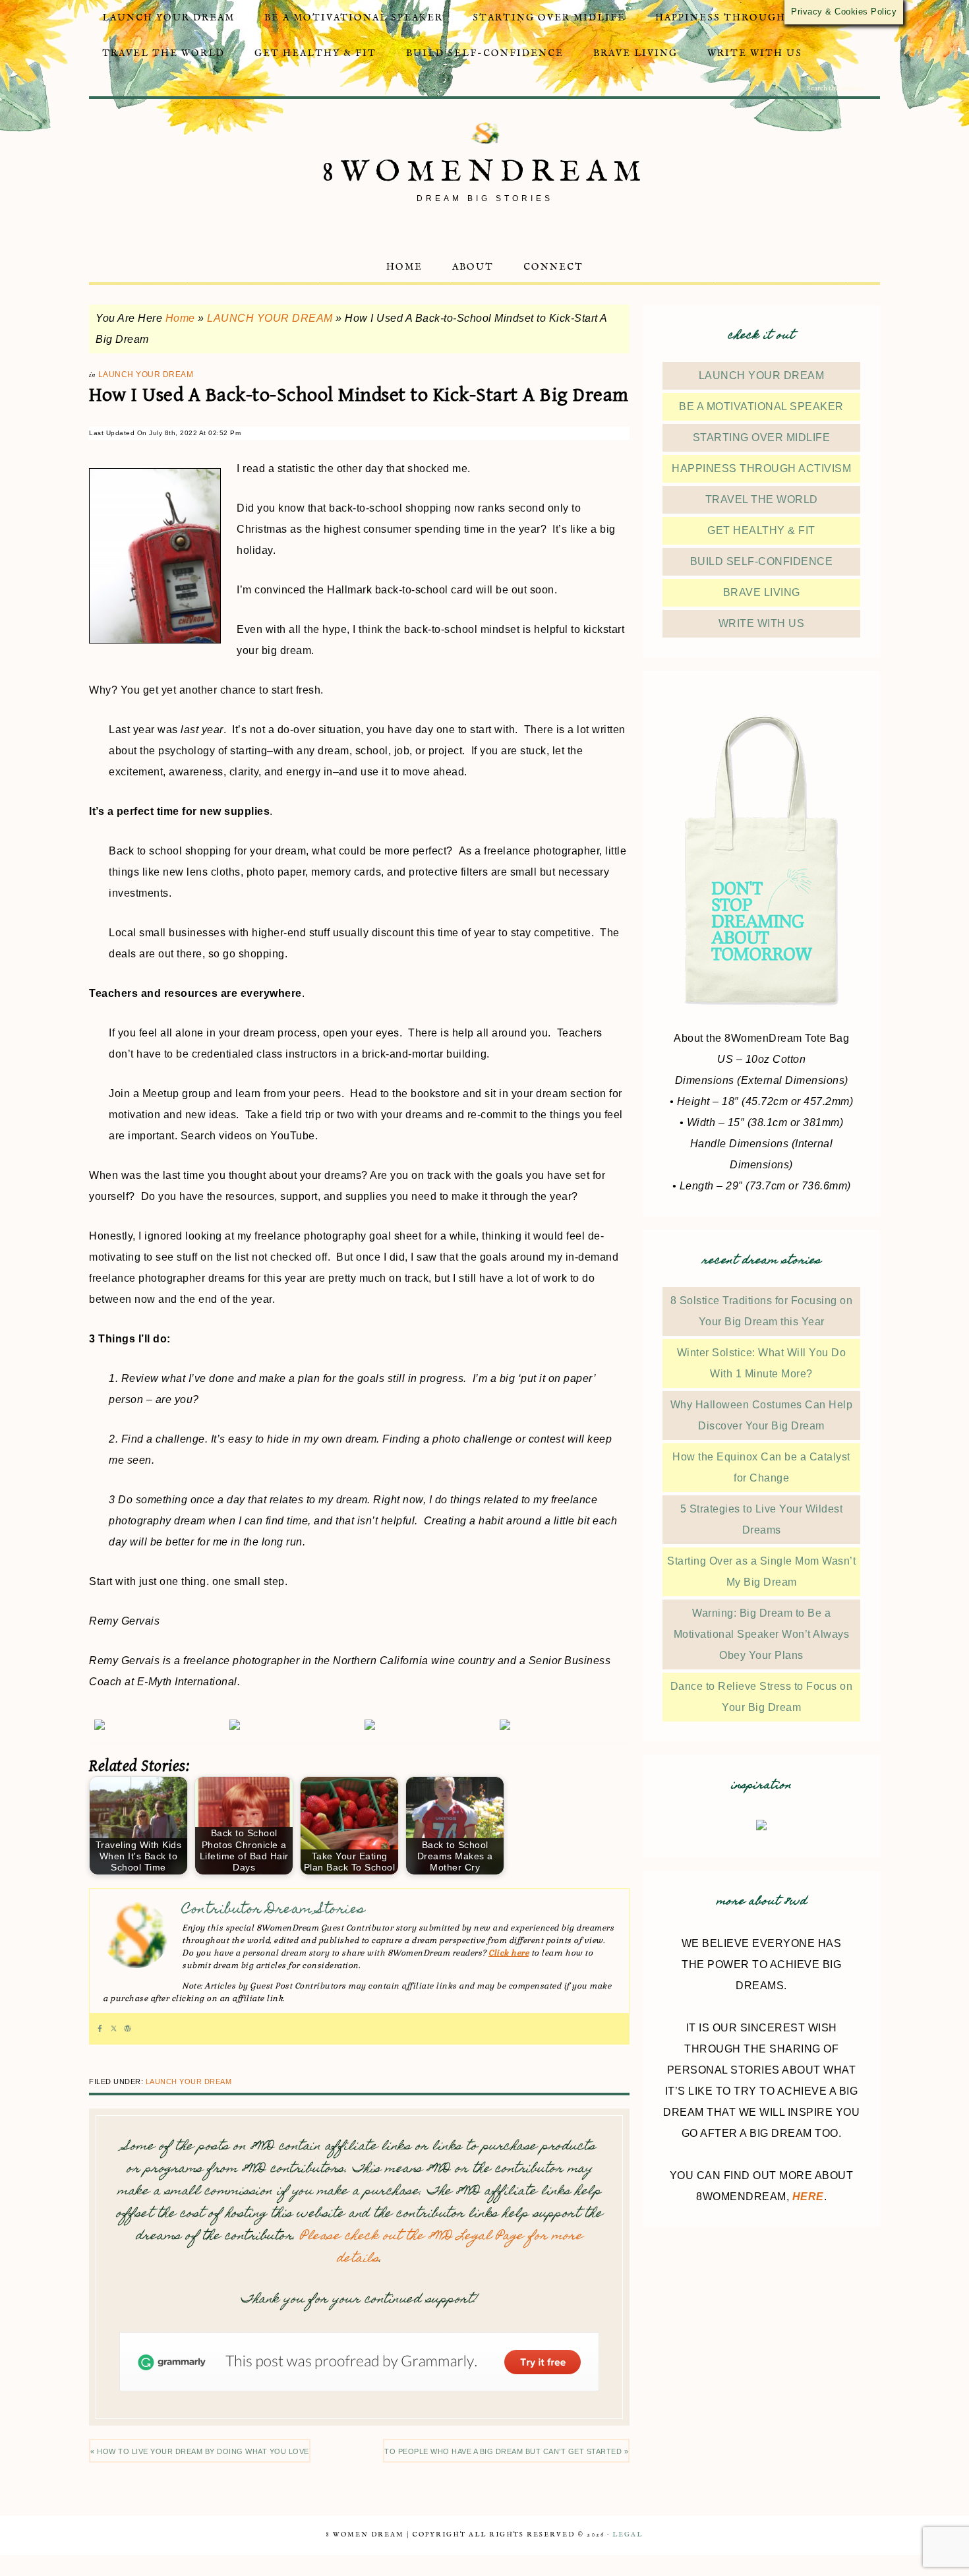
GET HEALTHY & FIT (761, 530)
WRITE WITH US (762, 623)
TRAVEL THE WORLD (762, 499)
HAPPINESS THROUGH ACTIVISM (761, 468)
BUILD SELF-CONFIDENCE (762, 561)
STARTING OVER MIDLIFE (762, 437)
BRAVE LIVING (762, 592)
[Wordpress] (128, 2029)
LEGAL (628, 2535)
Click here (509, 1953)
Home (180, 318)
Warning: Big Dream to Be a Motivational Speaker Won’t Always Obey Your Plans (762, 1634)
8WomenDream (485, 172)
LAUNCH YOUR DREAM (270, 318)
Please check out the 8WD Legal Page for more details (441, 2248)
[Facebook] (100, 2029)
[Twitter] (114, 2029)
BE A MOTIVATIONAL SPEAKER (761, 406)
